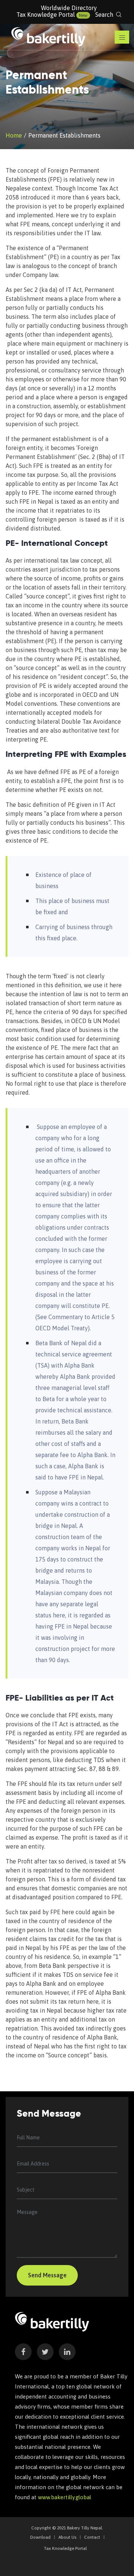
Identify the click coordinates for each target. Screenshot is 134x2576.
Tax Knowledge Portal (46, 15)
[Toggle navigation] (122, 37)
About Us (67, 2537)
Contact (92, 2537)
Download (40, 2537)
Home (14, 135)
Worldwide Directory (69, 8)
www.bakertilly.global (65, 2497)
